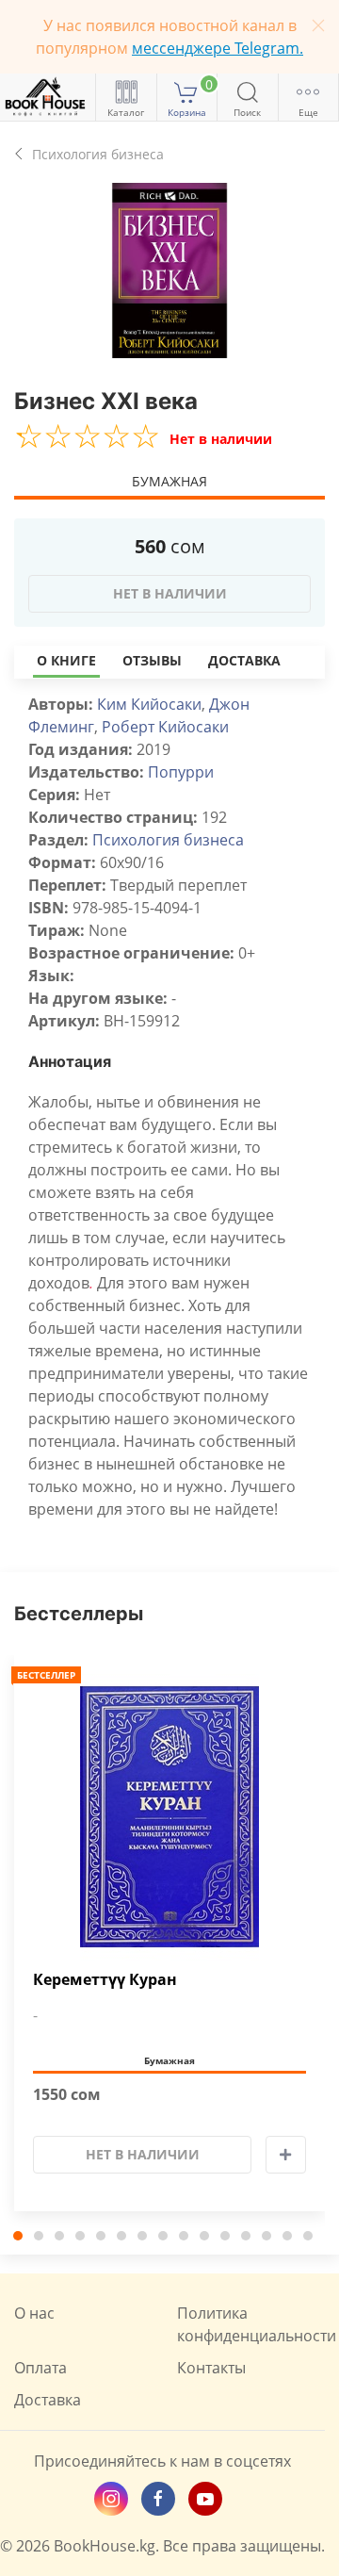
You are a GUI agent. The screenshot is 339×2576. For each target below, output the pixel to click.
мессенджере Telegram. (218, 48)
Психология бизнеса (168, 840)
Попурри (181, 772)
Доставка (244, 660)
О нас (34, 2313)
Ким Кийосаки (149, 704)
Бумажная (169, 481)
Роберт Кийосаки (165, 727)
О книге (66, 660)
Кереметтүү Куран (105, 1980)
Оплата (40, 2368)
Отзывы (152, 660)
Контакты (211, 2368)
